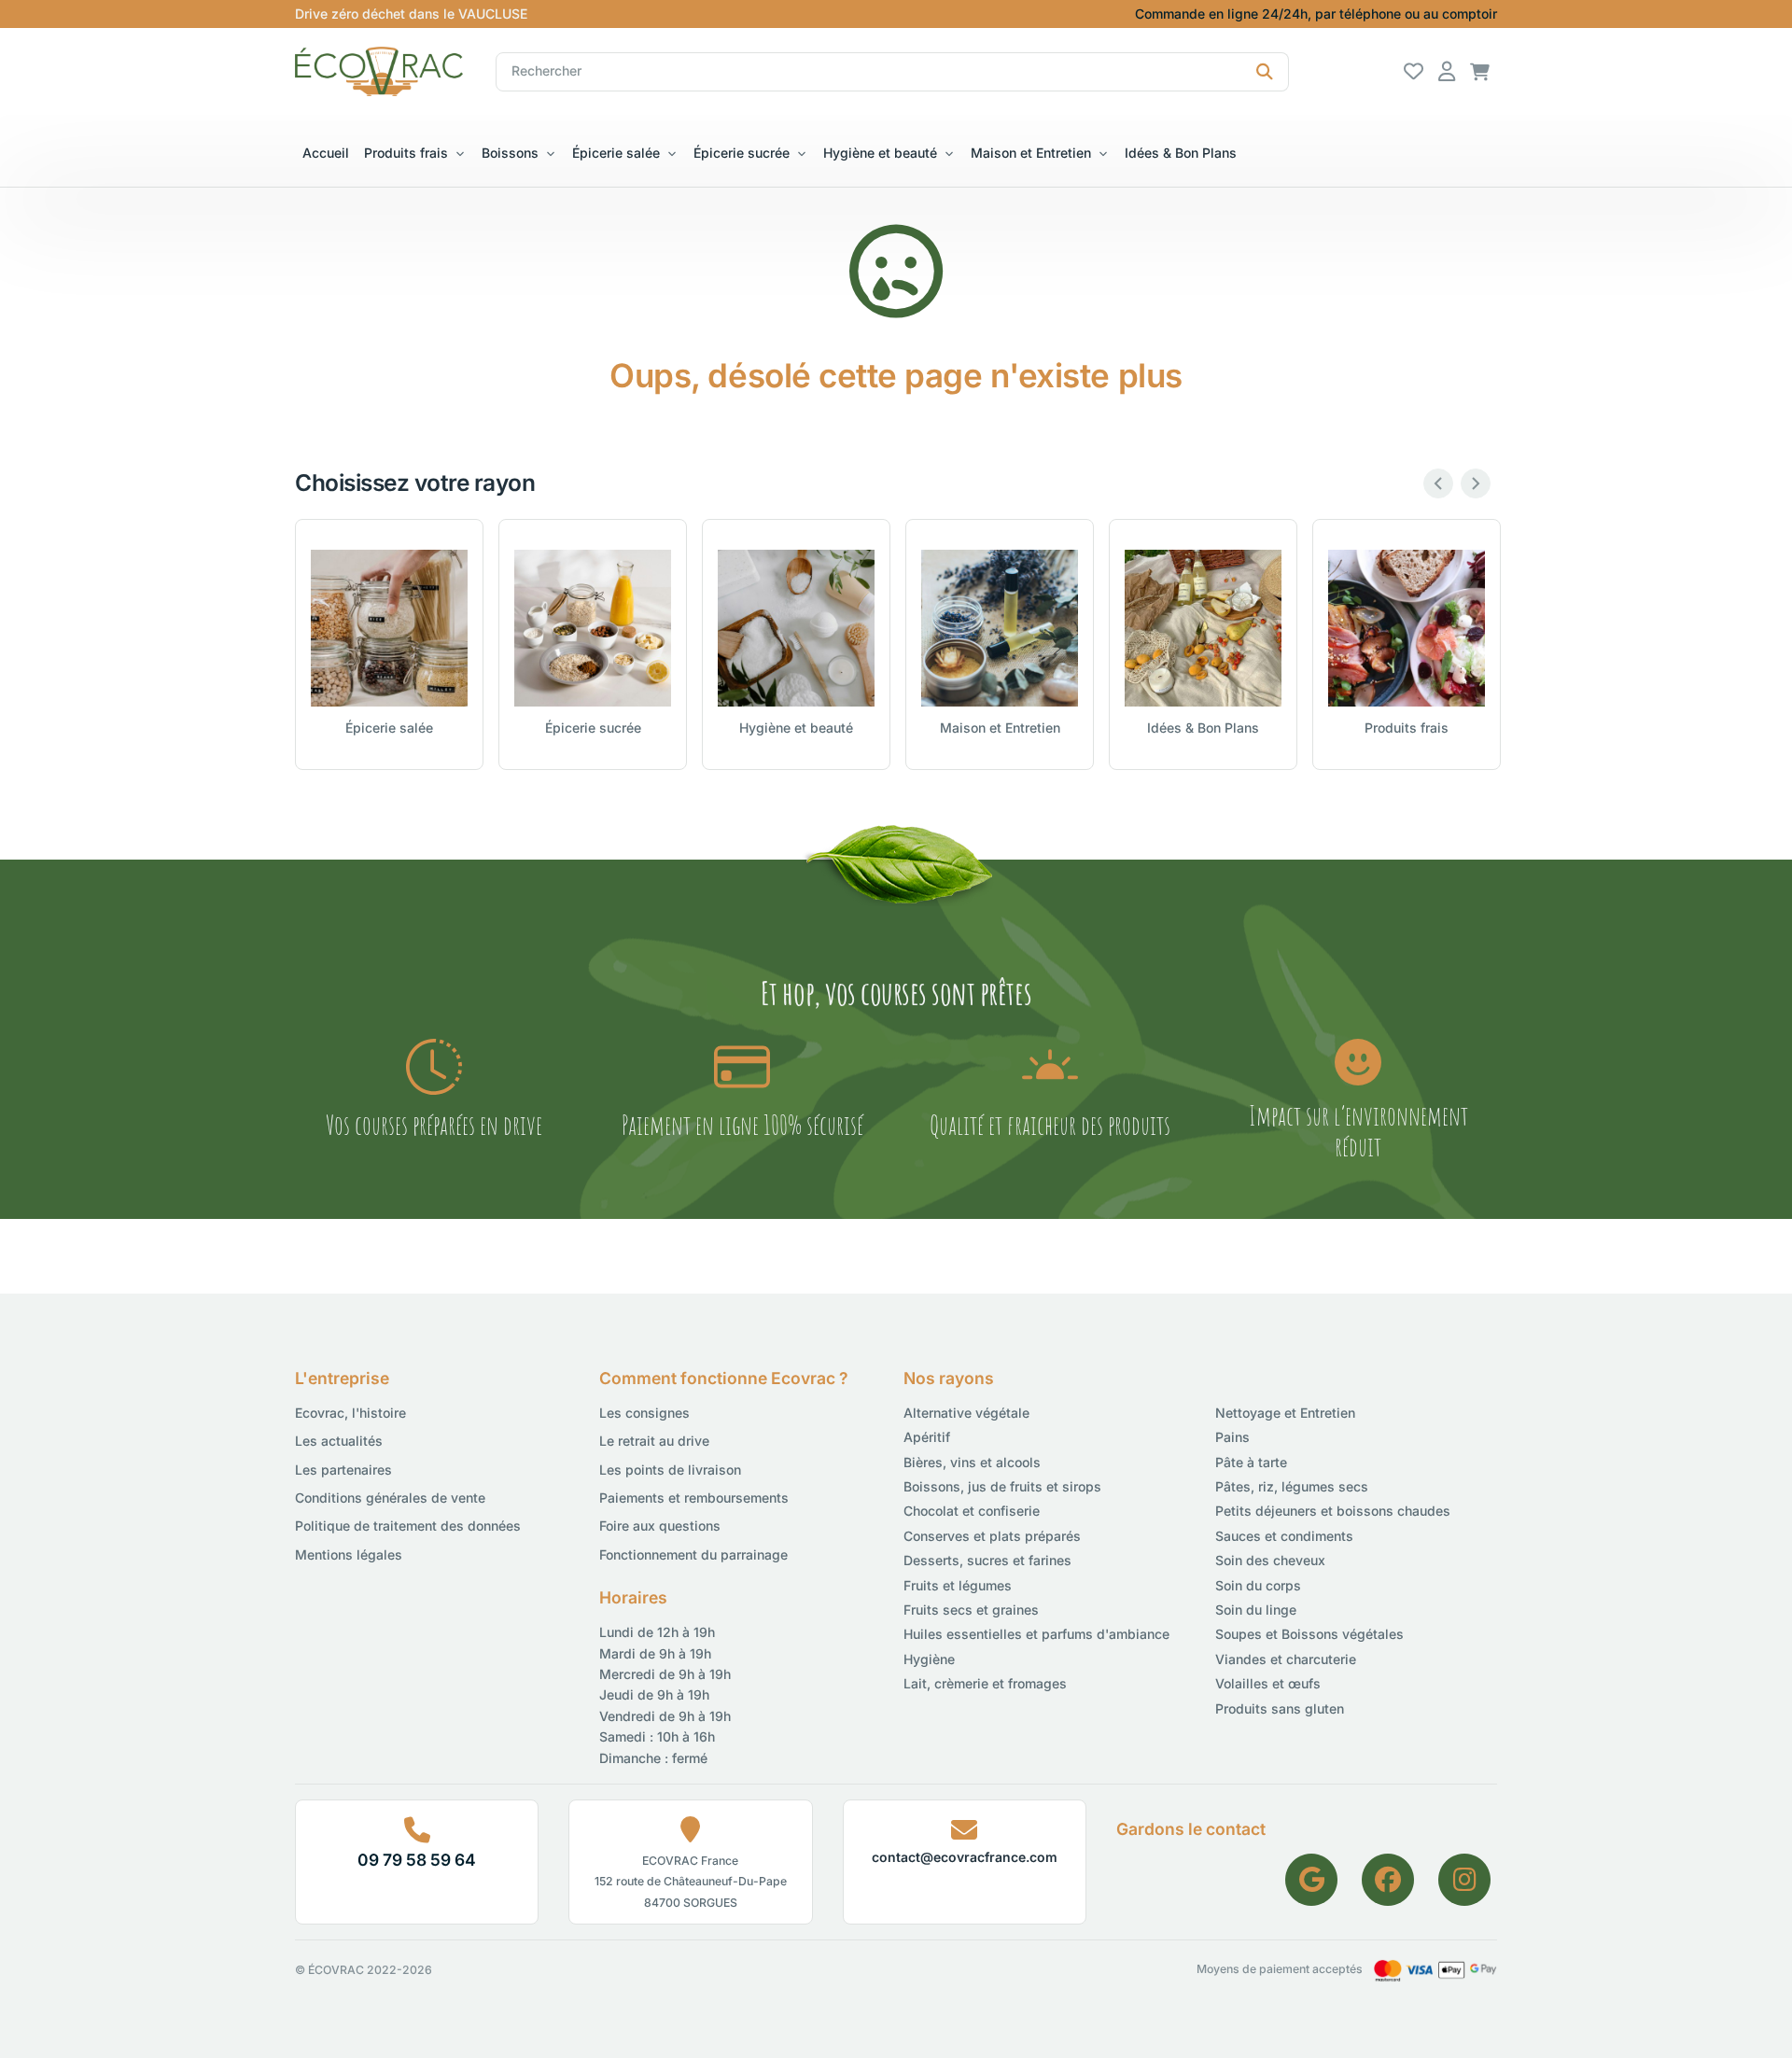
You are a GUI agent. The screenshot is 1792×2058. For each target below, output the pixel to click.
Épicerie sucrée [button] (742, 153)
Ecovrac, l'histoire (350, 1413)
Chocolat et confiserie (972, 1511)
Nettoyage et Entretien (1285, 1413)
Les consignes (644, 1413)
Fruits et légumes (958, 1585)
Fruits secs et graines (971, 1610)
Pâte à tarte (1251, 1462)
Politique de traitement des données (408, 1526)
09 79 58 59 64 (417, 1860)
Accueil (326, 153)
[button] (1480, 70)
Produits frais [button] (406, 153)
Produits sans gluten (1280, 1708)
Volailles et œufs (1268, 1683)
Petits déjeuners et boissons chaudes (1333, 1511)
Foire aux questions (660, 1526)
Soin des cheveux (1270, 1560)
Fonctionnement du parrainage (693, 1554)
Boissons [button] (510, 153)
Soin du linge (1256, 1610)
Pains (1232, 1437)
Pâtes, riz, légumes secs (1292, 1486)
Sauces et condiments (1284, 1536)
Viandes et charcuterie (1286, 1659)
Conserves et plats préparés (992, 1536)
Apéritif (927, 1437)
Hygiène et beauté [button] (880, 153)
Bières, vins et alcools (972, 1462)
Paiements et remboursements (694, 1498)
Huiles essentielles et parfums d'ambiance (1036, 1634)
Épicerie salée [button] (616, 153)
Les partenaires (343, 1470)
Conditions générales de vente (390, 1498)
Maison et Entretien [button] (1031, 153)
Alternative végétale (966, 1413)
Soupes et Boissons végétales (1309, 1634)
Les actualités (339, 1441)
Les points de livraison (670, 1470)
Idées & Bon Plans (1181, 153)
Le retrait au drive (654, 1441)
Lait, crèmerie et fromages (985, 1683)
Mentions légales (349, 1554)
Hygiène (929, 1659)
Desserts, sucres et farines (987, 1560)
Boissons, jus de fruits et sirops (1002, 1486)
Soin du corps (1258, 1585)
